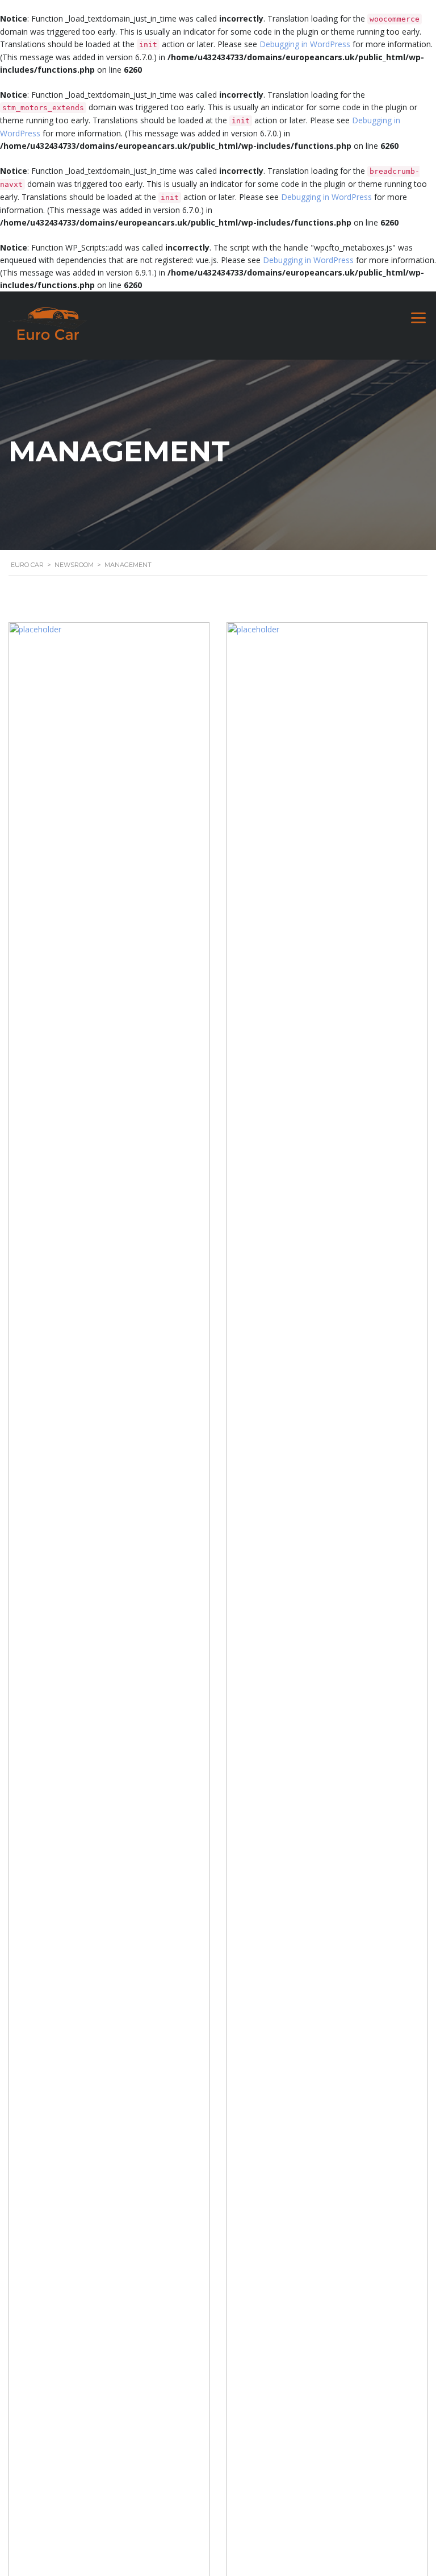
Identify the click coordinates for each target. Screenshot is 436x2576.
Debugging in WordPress (305, 44)
